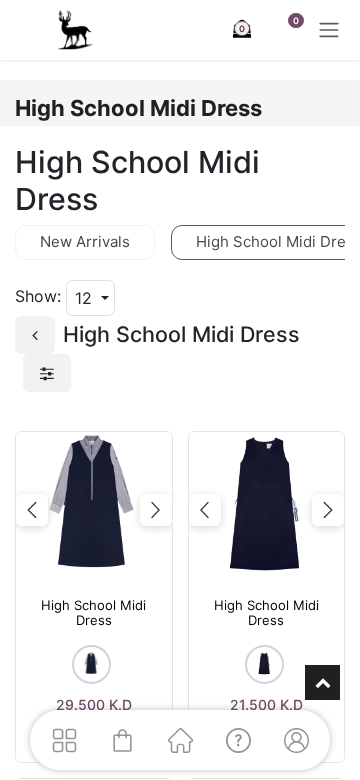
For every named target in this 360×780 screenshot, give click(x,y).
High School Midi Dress (93, 613)
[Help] (238, 740)
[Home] (180, 740)
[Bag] (122, 740)
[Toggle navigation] (329, 30)
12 (86, 298)
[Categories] (64, 740)
